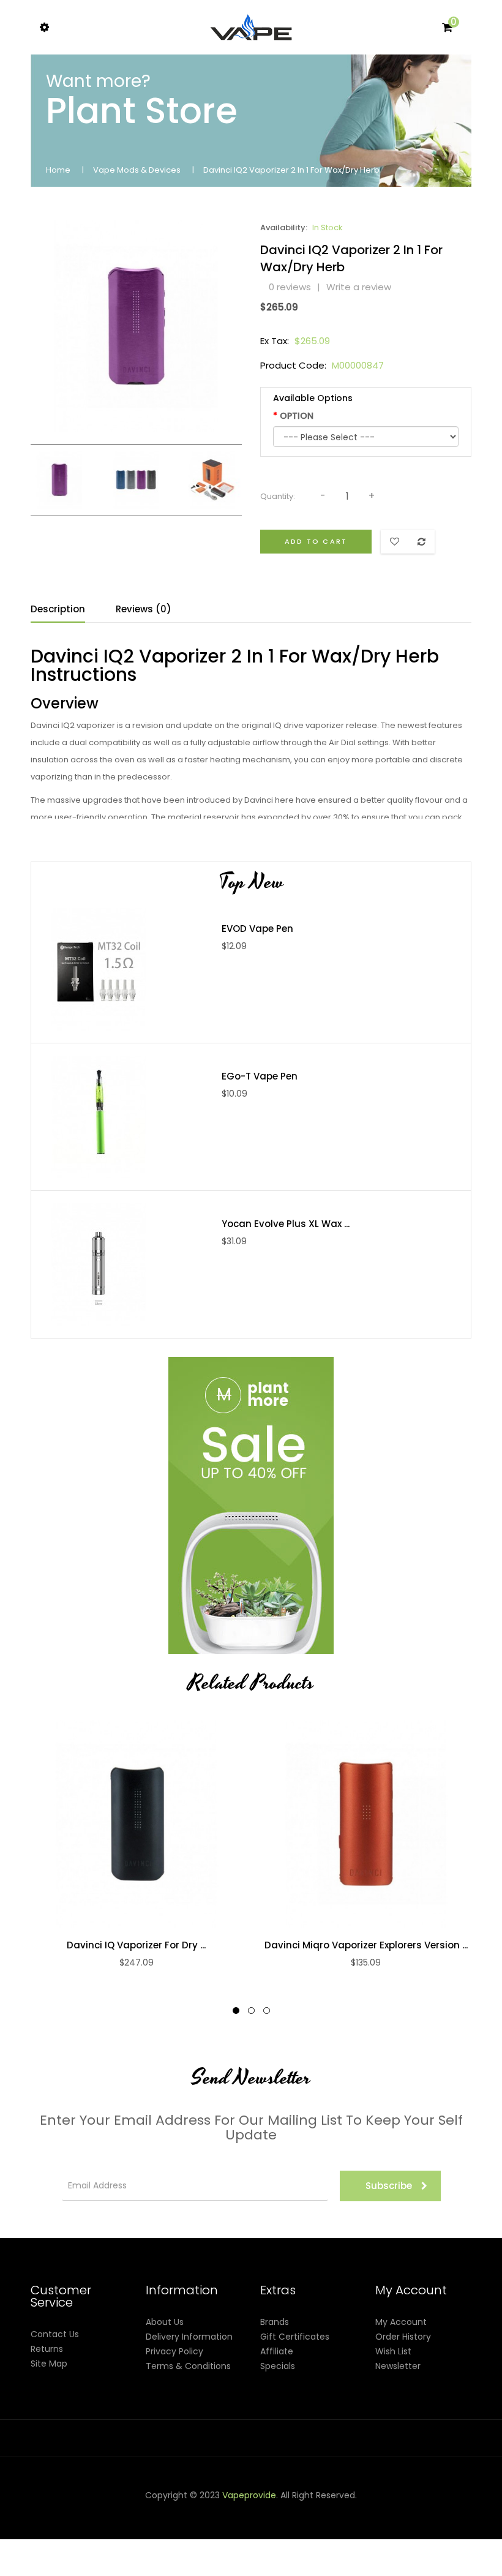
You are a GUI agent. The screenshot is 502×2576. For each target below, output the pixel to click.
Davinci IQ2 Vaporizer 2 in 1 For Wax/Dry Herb (291, 170)
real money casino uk (197, 2510)
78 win (350, 2510)
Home (58, 170)
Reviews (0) (144, 609)
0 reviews (290, 287)
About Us (165, 2322)
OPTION (297, 416)
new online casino (167, 2525)
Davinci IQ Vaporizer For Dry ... (136, 1945)
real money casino (324, 2539)
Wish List (393, 2351)
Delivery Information (189, 2337)
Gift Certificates (295, 2337)
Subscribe (389, 2186)
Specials (278, 2366)
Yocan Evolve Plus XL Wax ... (286, 1224)
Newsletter (398, 2366)
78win (255, 2510)
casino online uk (302, 2510)
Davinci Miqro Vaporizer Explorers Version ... (366, 1945)
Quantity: (278, 496)
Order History (403, 2337)
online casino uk (80, 2539)
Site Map (49, 2364)
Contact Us (55, 2334)
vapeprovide (249, 2495)
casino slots (432, 2510)
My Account (401, 2322)
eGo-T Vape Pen (260, 1076)
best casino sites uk (156, 2539)
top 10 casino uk (389, 2554)
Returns (47, 2349)
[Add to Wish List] (149, 1824)
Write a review (359, 287)
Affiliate (277, 2351)
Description (58, 609)
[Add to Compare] (124, 1824)
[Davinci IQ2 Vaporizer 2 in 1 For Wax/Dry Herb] (60, 479)
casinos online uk (92, 2525)
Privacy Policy (174, 2351)
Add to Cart (316, 541)
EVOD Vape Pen (257, 929)
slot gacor (252, 2525)
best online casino (337, 2525)
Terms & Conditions (188, 2366)
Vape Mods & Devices (137, 170)
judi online (385, 2510)
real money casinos (433, 2539)
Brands (275, 2322)
